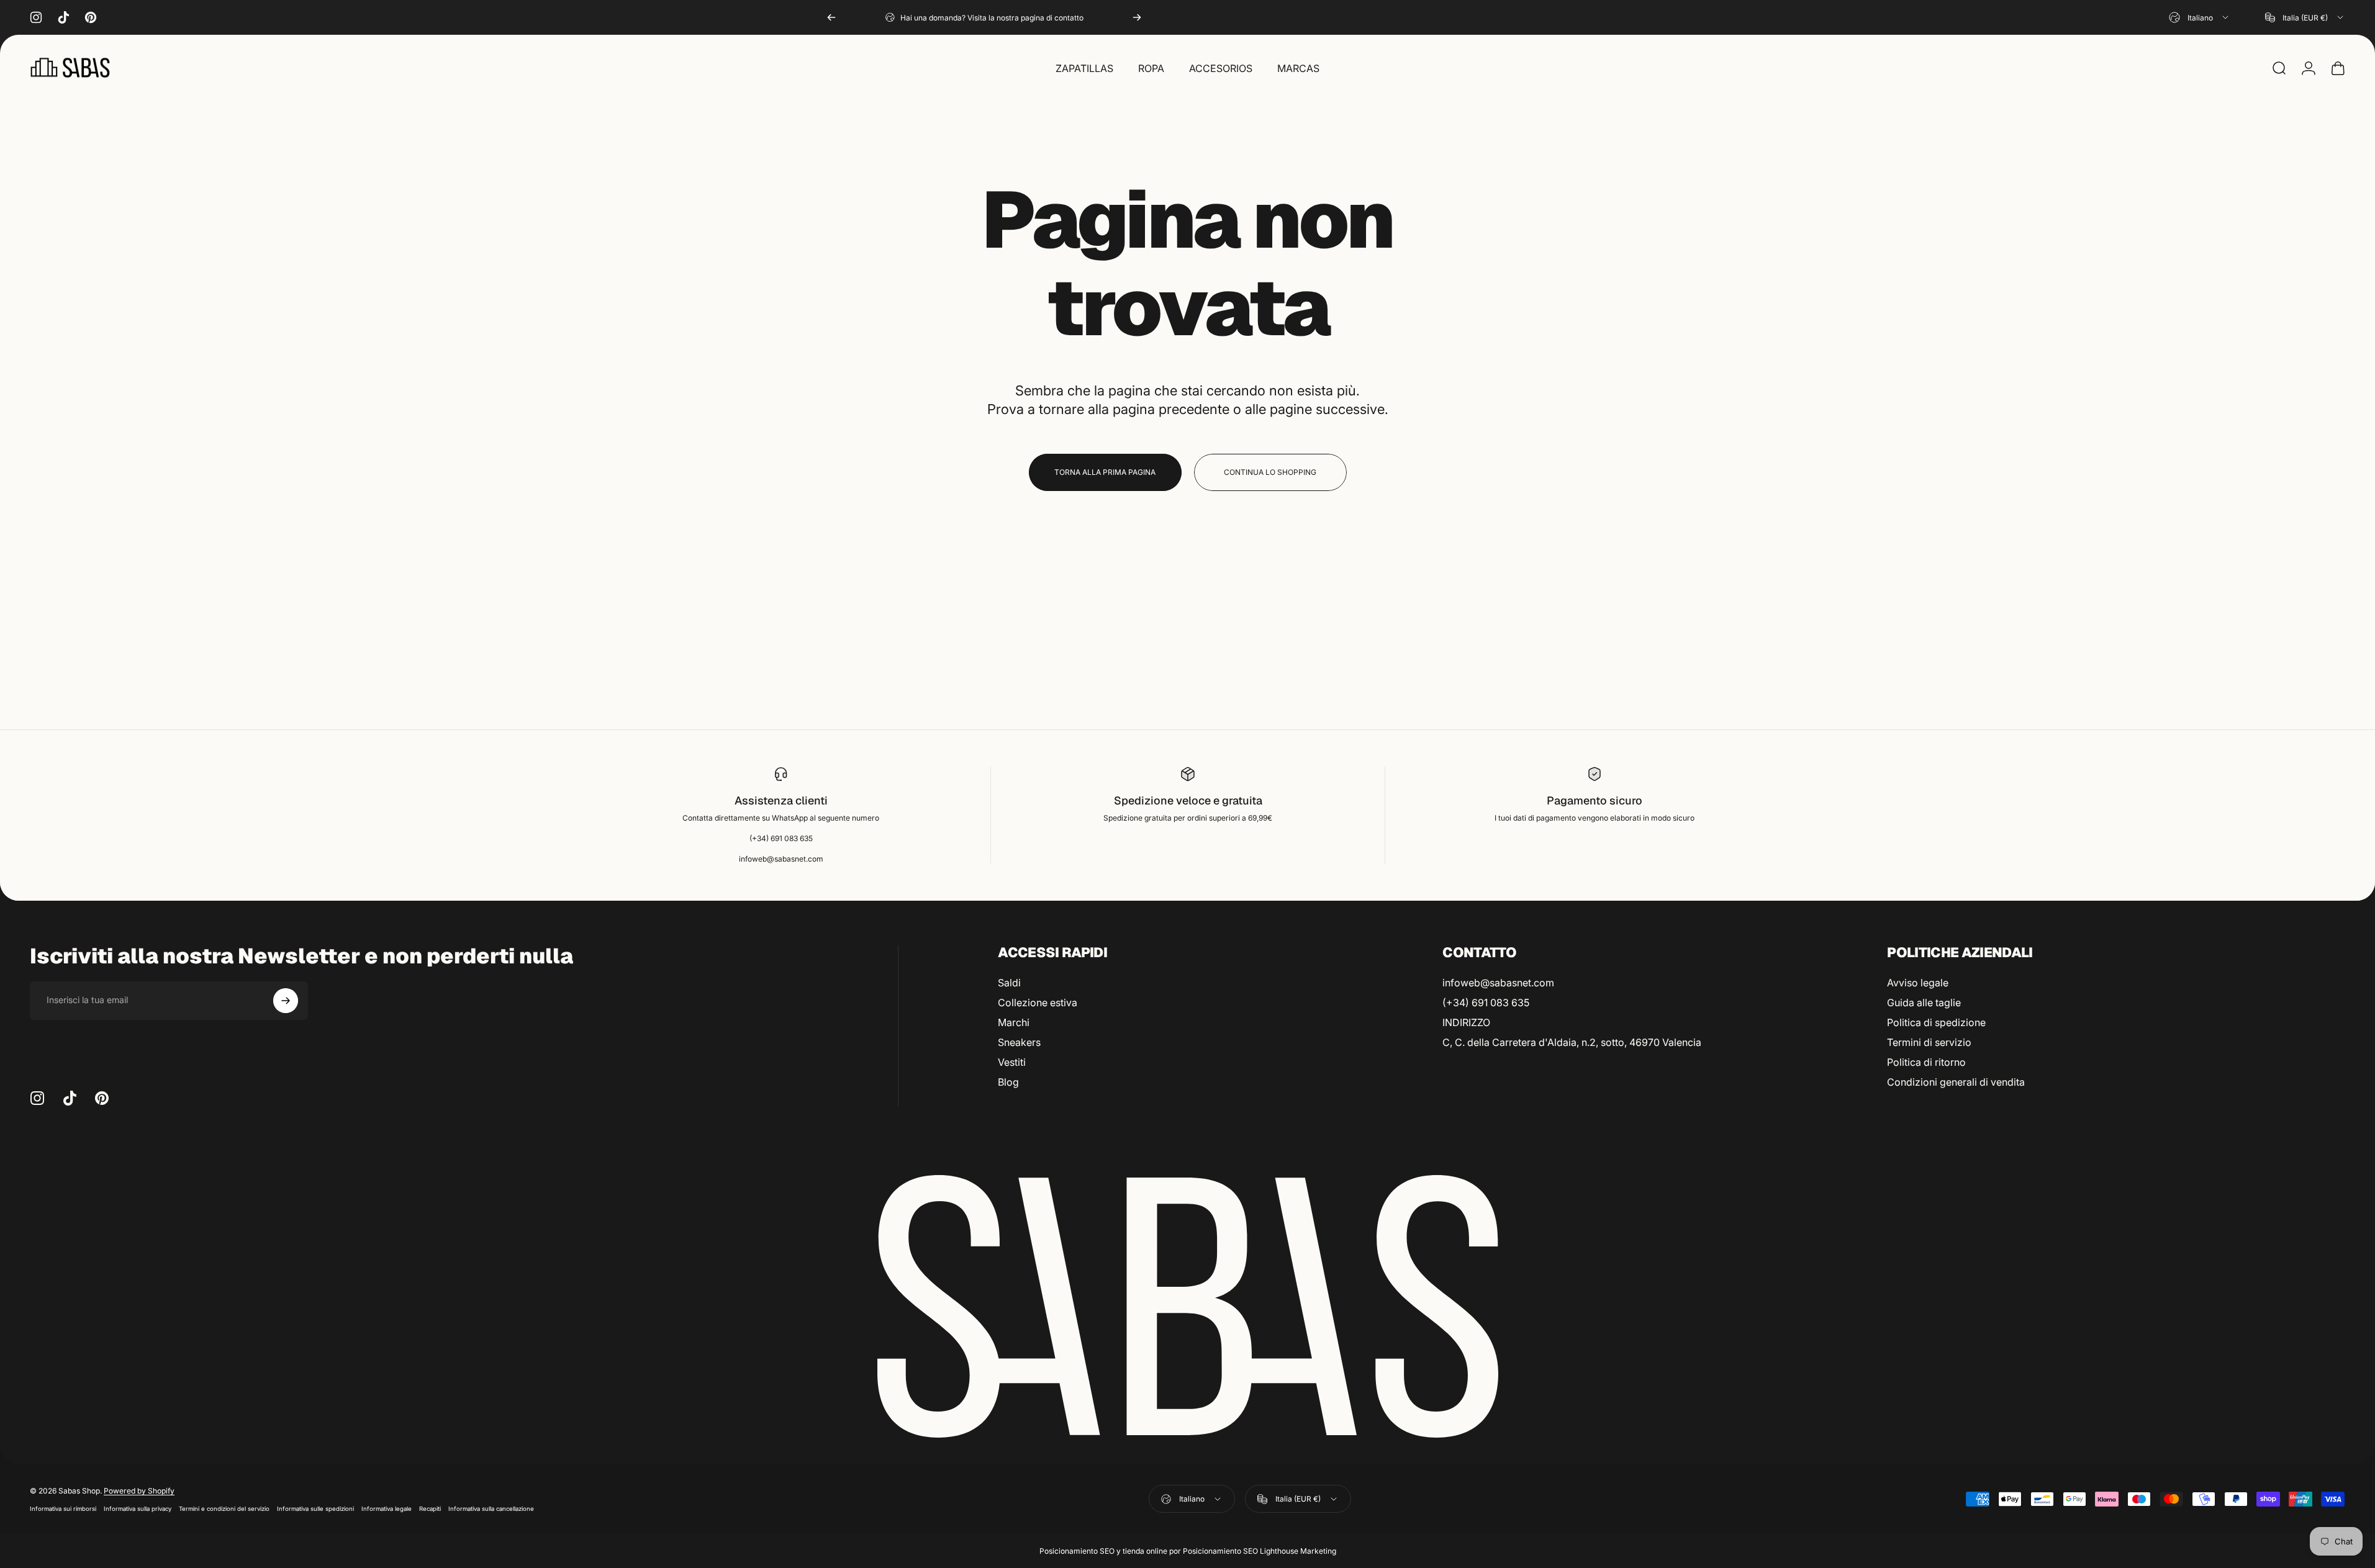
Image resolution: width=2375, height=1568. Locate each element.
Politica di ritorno (1926, 1062)
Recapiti (430, 1509)
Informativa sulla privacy (138, 1509)
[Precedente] (831, 17)
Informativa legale (387, 1509)
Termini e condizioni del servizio (224, 1509)
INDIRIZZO (1466, 1022)
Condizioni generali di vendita (1956, 1082)
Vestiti (1012, 1062)
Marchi (1014, 1022)
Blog (1008, 1082)
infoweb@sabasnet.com (1498, 983)
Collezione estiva (1038, 1003)
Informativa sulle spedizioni (315, 1509)
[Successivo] (1137, 17)
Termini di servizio (1929, 1042)
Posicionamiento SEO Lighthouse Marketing (1260, 1551)
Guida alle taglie (1924, 1003)
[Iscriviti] (286, 1001)
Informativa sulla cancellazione (491, 1509)
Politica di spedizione (1936, 1022)
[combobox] (2200, 17)
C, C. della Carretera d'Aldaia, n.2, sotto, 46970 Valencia (1572, 1042)
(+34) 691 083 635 (1486, 1003)
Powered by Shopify (139, 1491)
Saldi (1009, 983)
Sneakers (1019, 1042)
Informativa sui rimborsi (63, 1509)
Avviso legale (1918, 983)
